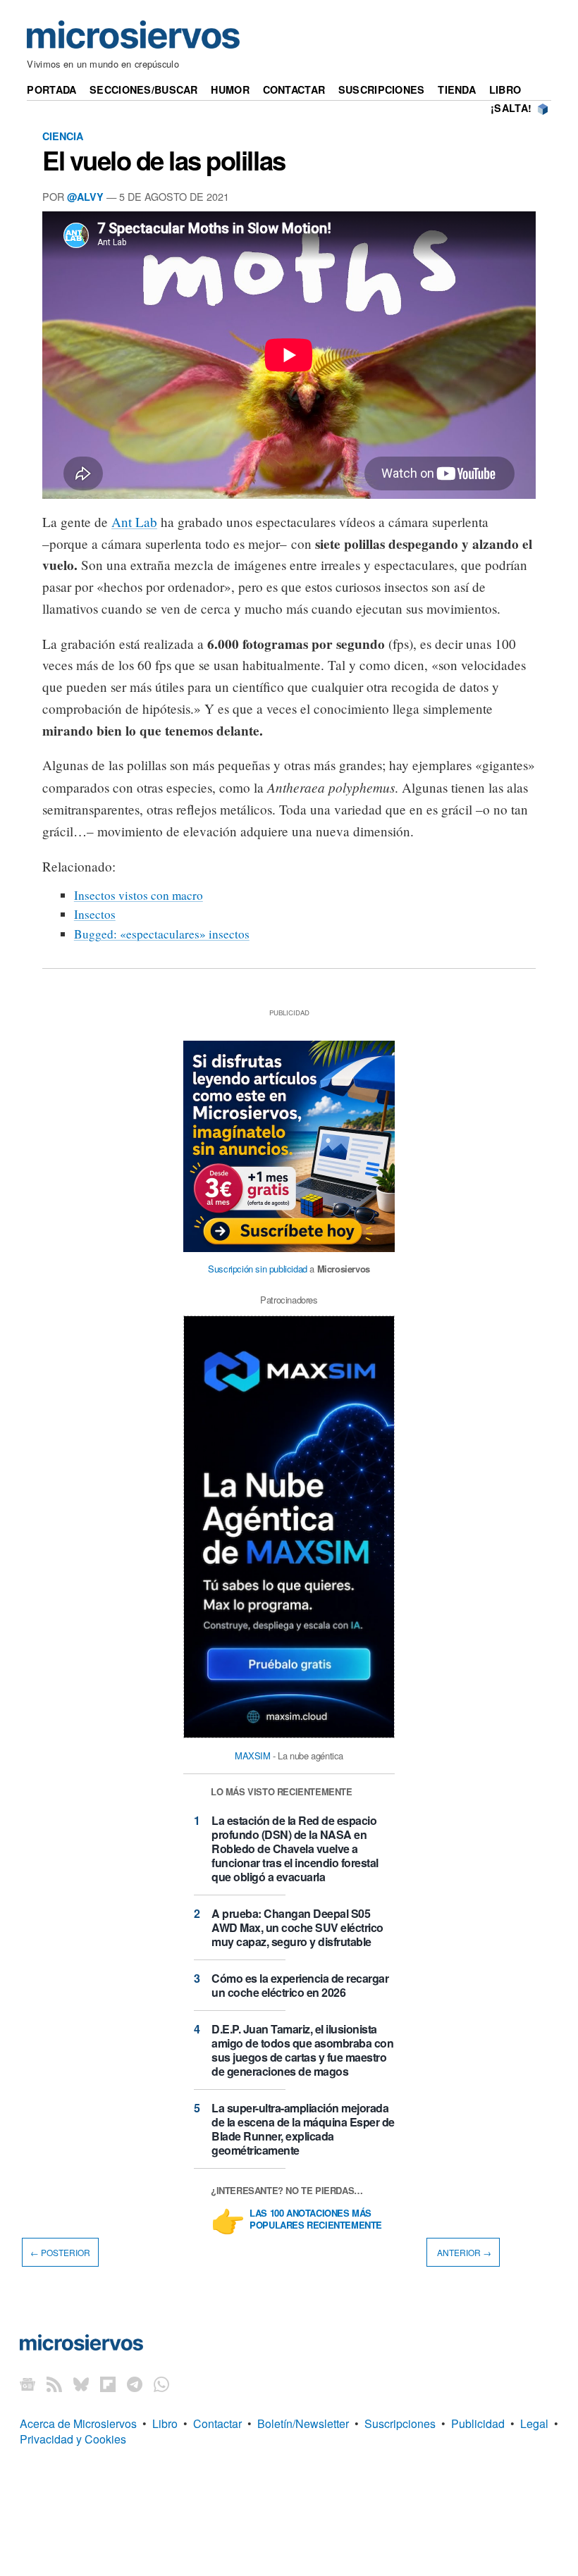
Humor (230, 89)
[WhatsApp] (161, 2384)
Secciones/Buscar (144, 89)
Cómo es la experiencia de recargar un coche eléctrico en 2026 (300, 1985)
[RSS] (54, 2384)
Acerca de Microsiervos (78, 2423)
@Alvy (85, 197)
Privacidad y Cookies (73, 2439)
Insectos (95, 914)
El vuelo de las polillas (164, 160)
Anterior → (463, 2252)
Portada (51, 89)
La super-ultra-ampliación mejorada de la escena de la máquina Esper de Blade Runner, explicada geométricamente (303, 2129)
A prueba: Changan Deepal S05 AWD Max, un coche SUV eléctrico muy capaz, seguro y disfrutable (297, 1927)
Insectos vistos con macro (139, 895)
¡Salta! (511, 108)
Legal (534, 2423)
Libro (505, 89)
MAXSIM (253, 1755)
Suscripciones (382, 89)
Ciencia (63, 136)
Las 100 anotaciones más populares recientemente (316, 2219)
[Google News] (27, 2384)
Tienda (457, 89)
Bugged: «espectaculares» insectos (162, 934)
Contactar (294, 89)
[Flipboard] (108, 2384)
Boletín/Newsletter (303, 2423)
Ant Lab (134, 522)
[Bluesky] (81, 2384)
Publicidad (478, 2423)
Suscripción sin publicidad (258, 1269)
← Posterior (60, 2252)
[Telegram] (135, 2384)
